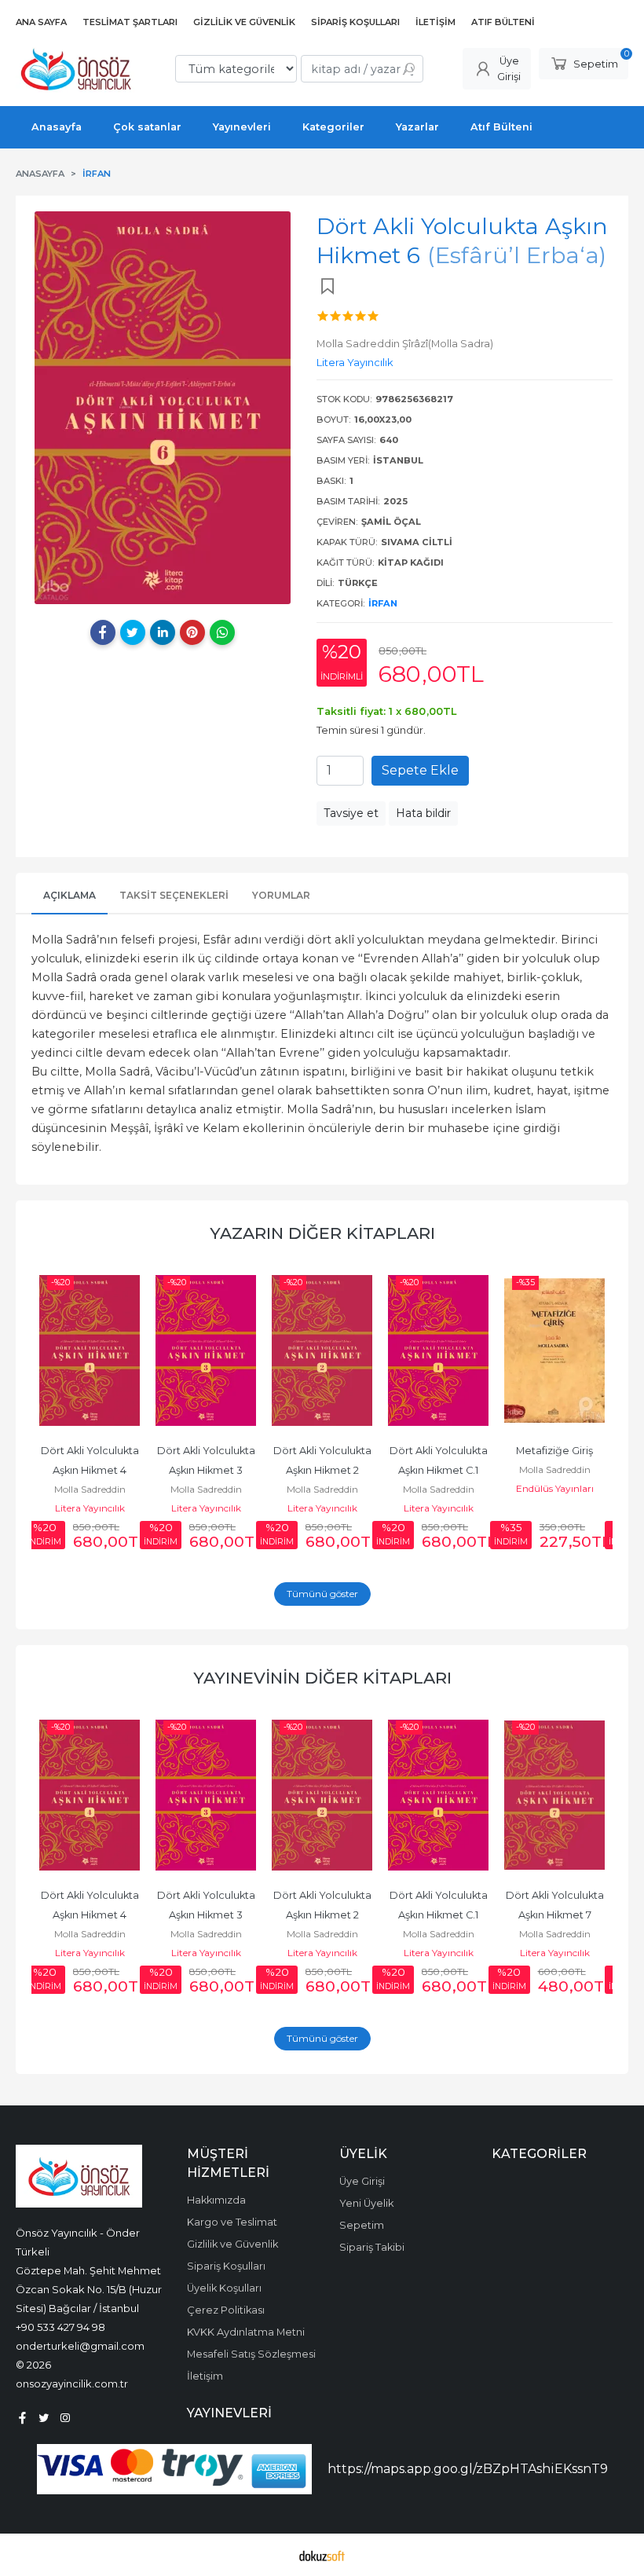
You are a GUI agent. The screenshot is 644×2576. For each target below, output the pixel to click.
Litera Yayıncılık (90, 1508)
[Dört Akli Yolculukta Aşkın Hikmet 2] (322, 1350)
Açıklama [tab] (70, 895)
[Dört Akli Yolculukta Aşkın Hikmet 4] (90, 1350)
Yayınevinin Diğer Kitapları (322, 1678)
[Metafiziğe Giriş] (554, 1350)
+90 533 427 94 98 (60, 2327)
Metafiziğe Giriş (554, 1451)
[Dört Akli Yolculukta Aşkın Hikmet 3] (206, 1350)
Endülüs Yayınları (555, 1488)
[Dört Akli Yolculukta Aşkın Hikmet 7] (554, 1795)
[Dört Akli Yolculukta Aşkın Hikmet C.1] (438, 1350)
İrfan (383, 603)
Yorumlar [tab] (281, 895)
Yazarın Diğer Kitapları (322, 1233)
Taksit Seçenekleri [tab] (174, 895)
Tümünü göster (322, 1594)
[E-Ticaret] (322, 2555)
